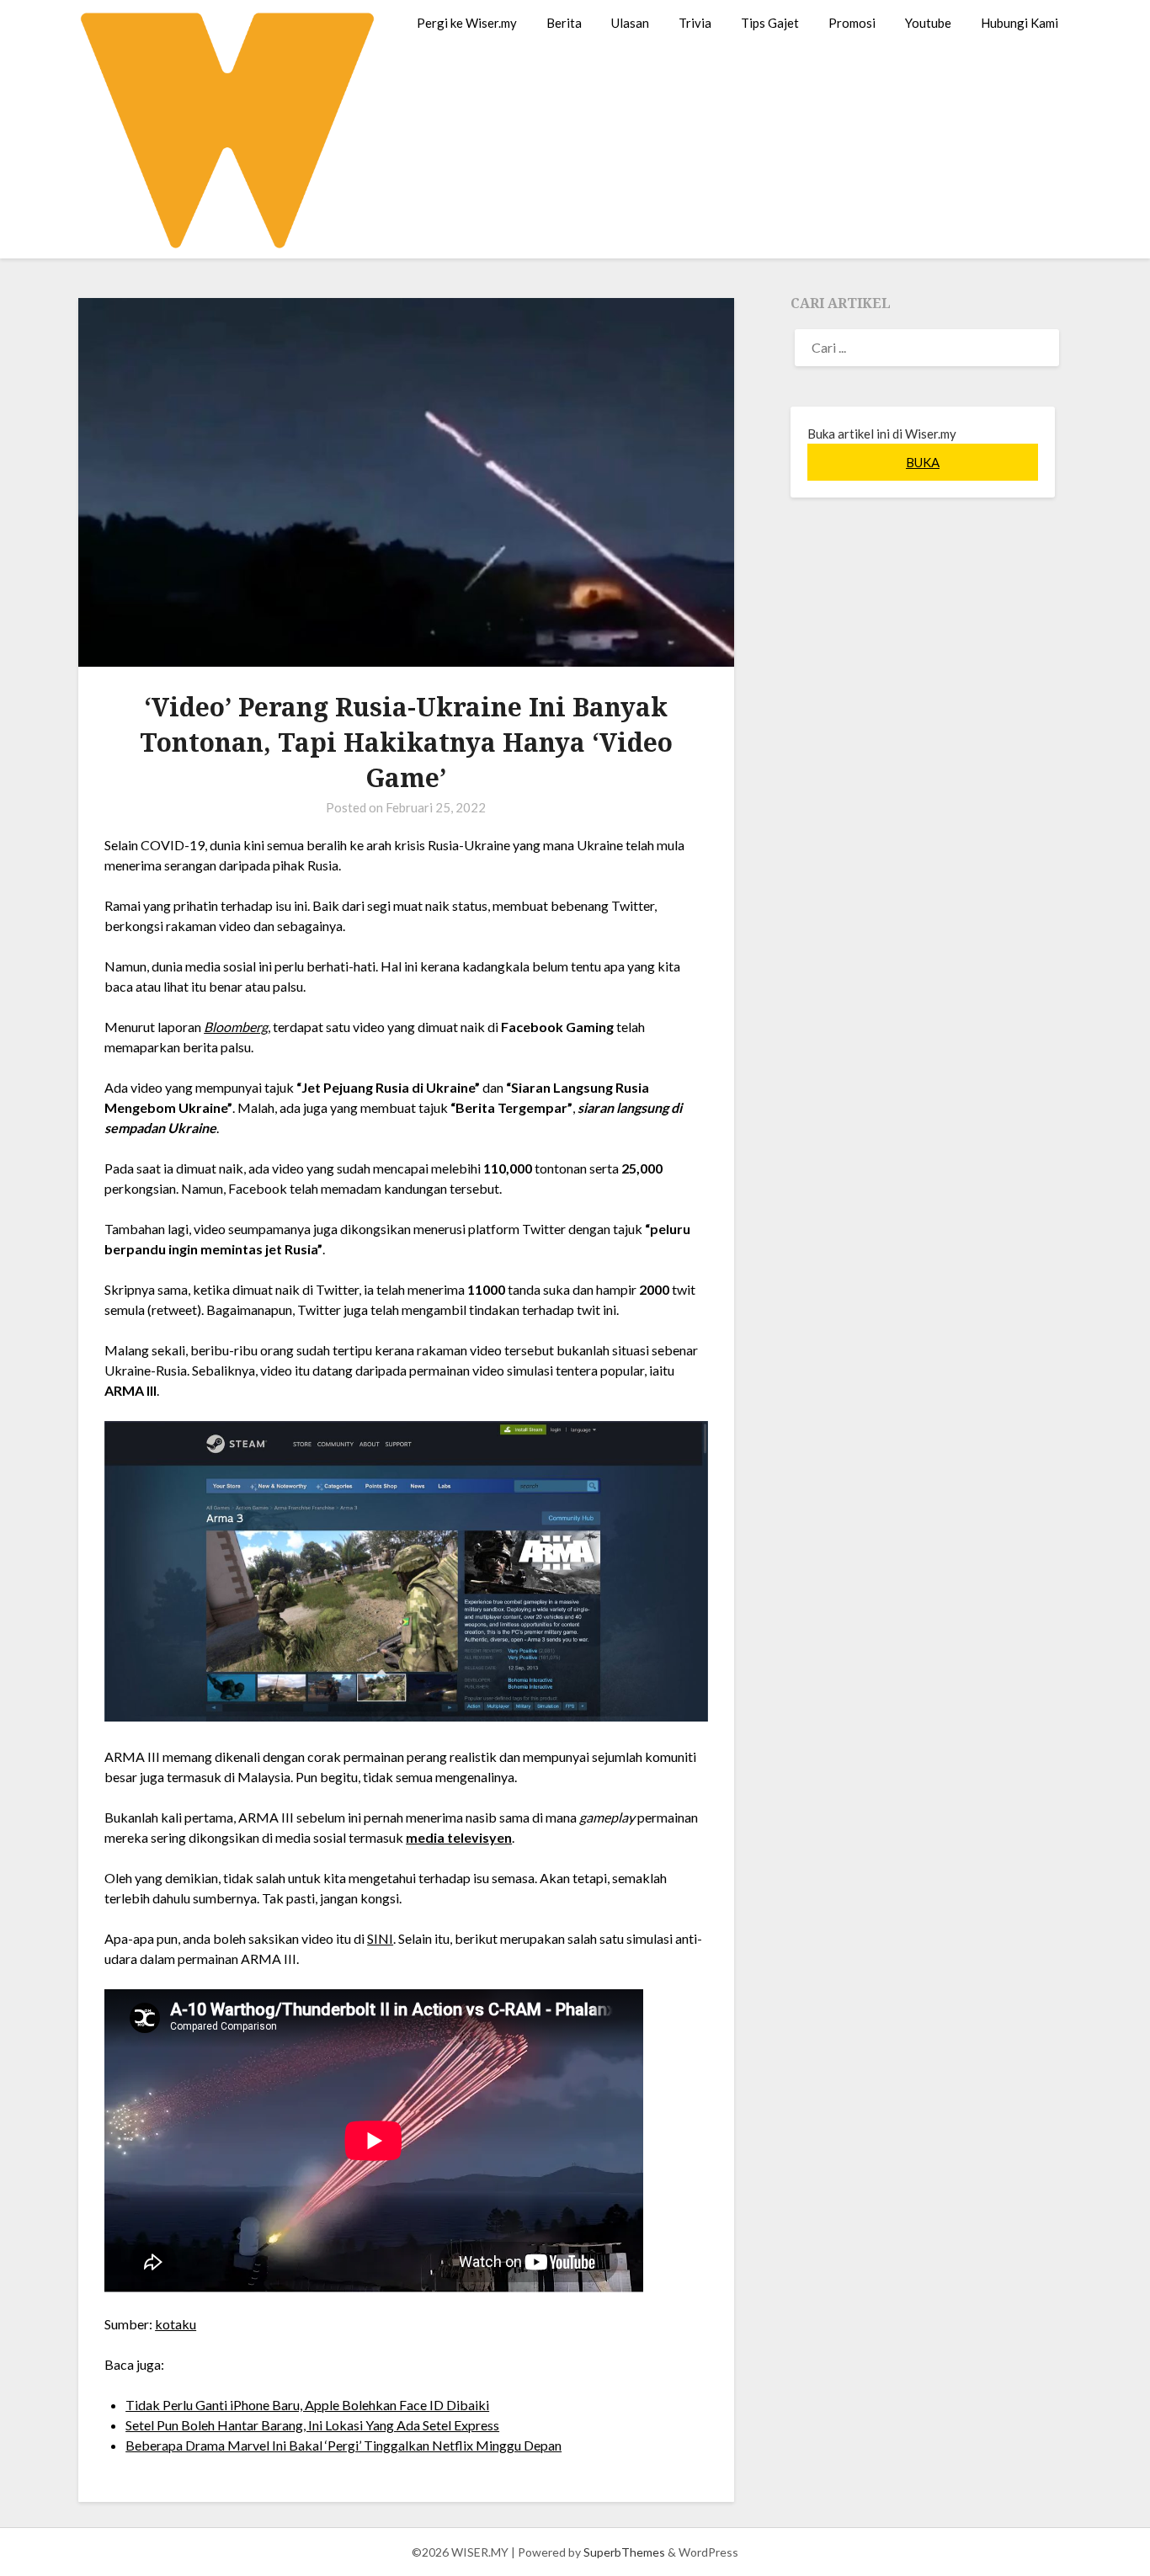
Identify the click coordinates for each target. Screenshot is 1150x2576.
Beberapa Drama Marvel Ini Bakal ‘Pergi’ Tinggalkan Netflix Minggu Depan (343, 2445)
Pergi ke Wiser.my (467, 23)
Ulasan (630, 23)
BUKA (923, 462)
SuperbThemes (624, 2552)
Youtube (928, 23)
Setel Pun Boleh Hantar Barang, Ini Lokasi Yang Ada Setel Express (312, 2425)
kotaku (176, 2324)
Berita (564, 23)
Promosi (852, 23)
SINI (380, 1938)
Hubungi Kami (1020, 23)
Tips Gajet (770, 23)
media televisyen (459, 1837)
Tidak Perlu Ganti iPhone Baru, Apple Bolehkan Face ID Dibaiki (307, 2405)
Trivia (695, 23)
